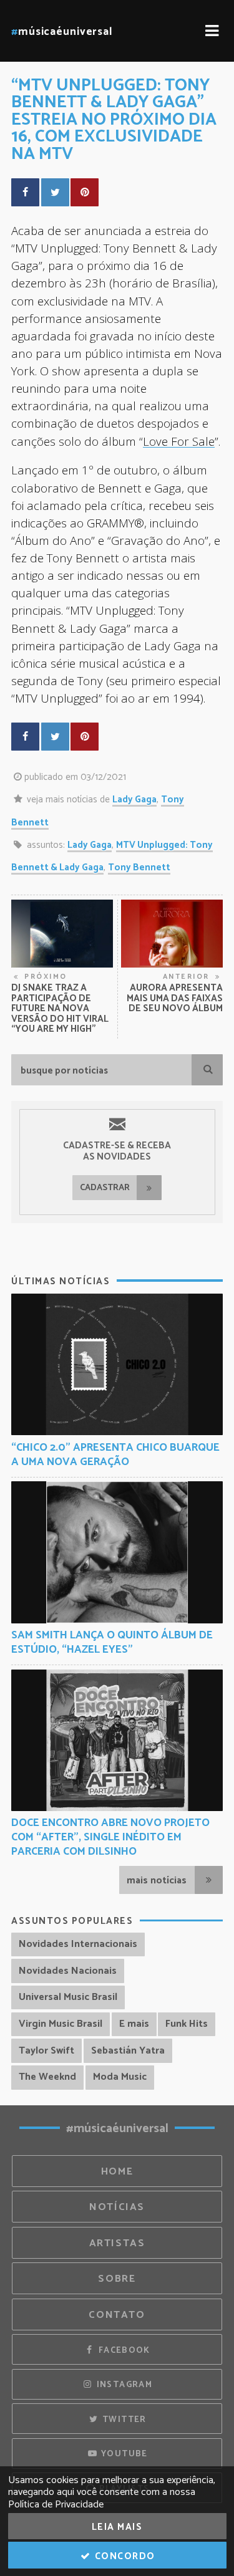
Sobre (117, 2279)
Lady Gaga (134, 800)
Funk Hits (187, 2024)
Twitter (123, 2420)
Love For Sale (179, 441)
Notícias (117, 2207)
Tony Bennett (139, 867)
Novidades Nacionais (68, 1971)
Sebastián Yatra (128, 2051)
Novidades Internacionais (78, 1944)
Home (117, 2172)
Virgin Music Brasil (61, 2024)
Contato (117, 2315)
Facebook (123, 2350)
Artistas (117, 2243)
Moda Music (120, 2077)
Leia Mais (117, 2527)
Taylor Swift (46, 2051)
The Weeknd (47, 2077)
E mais (134, 2024)
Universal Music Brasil (68, 1997)
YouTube (123, 2454)
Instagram (123, 2385)
